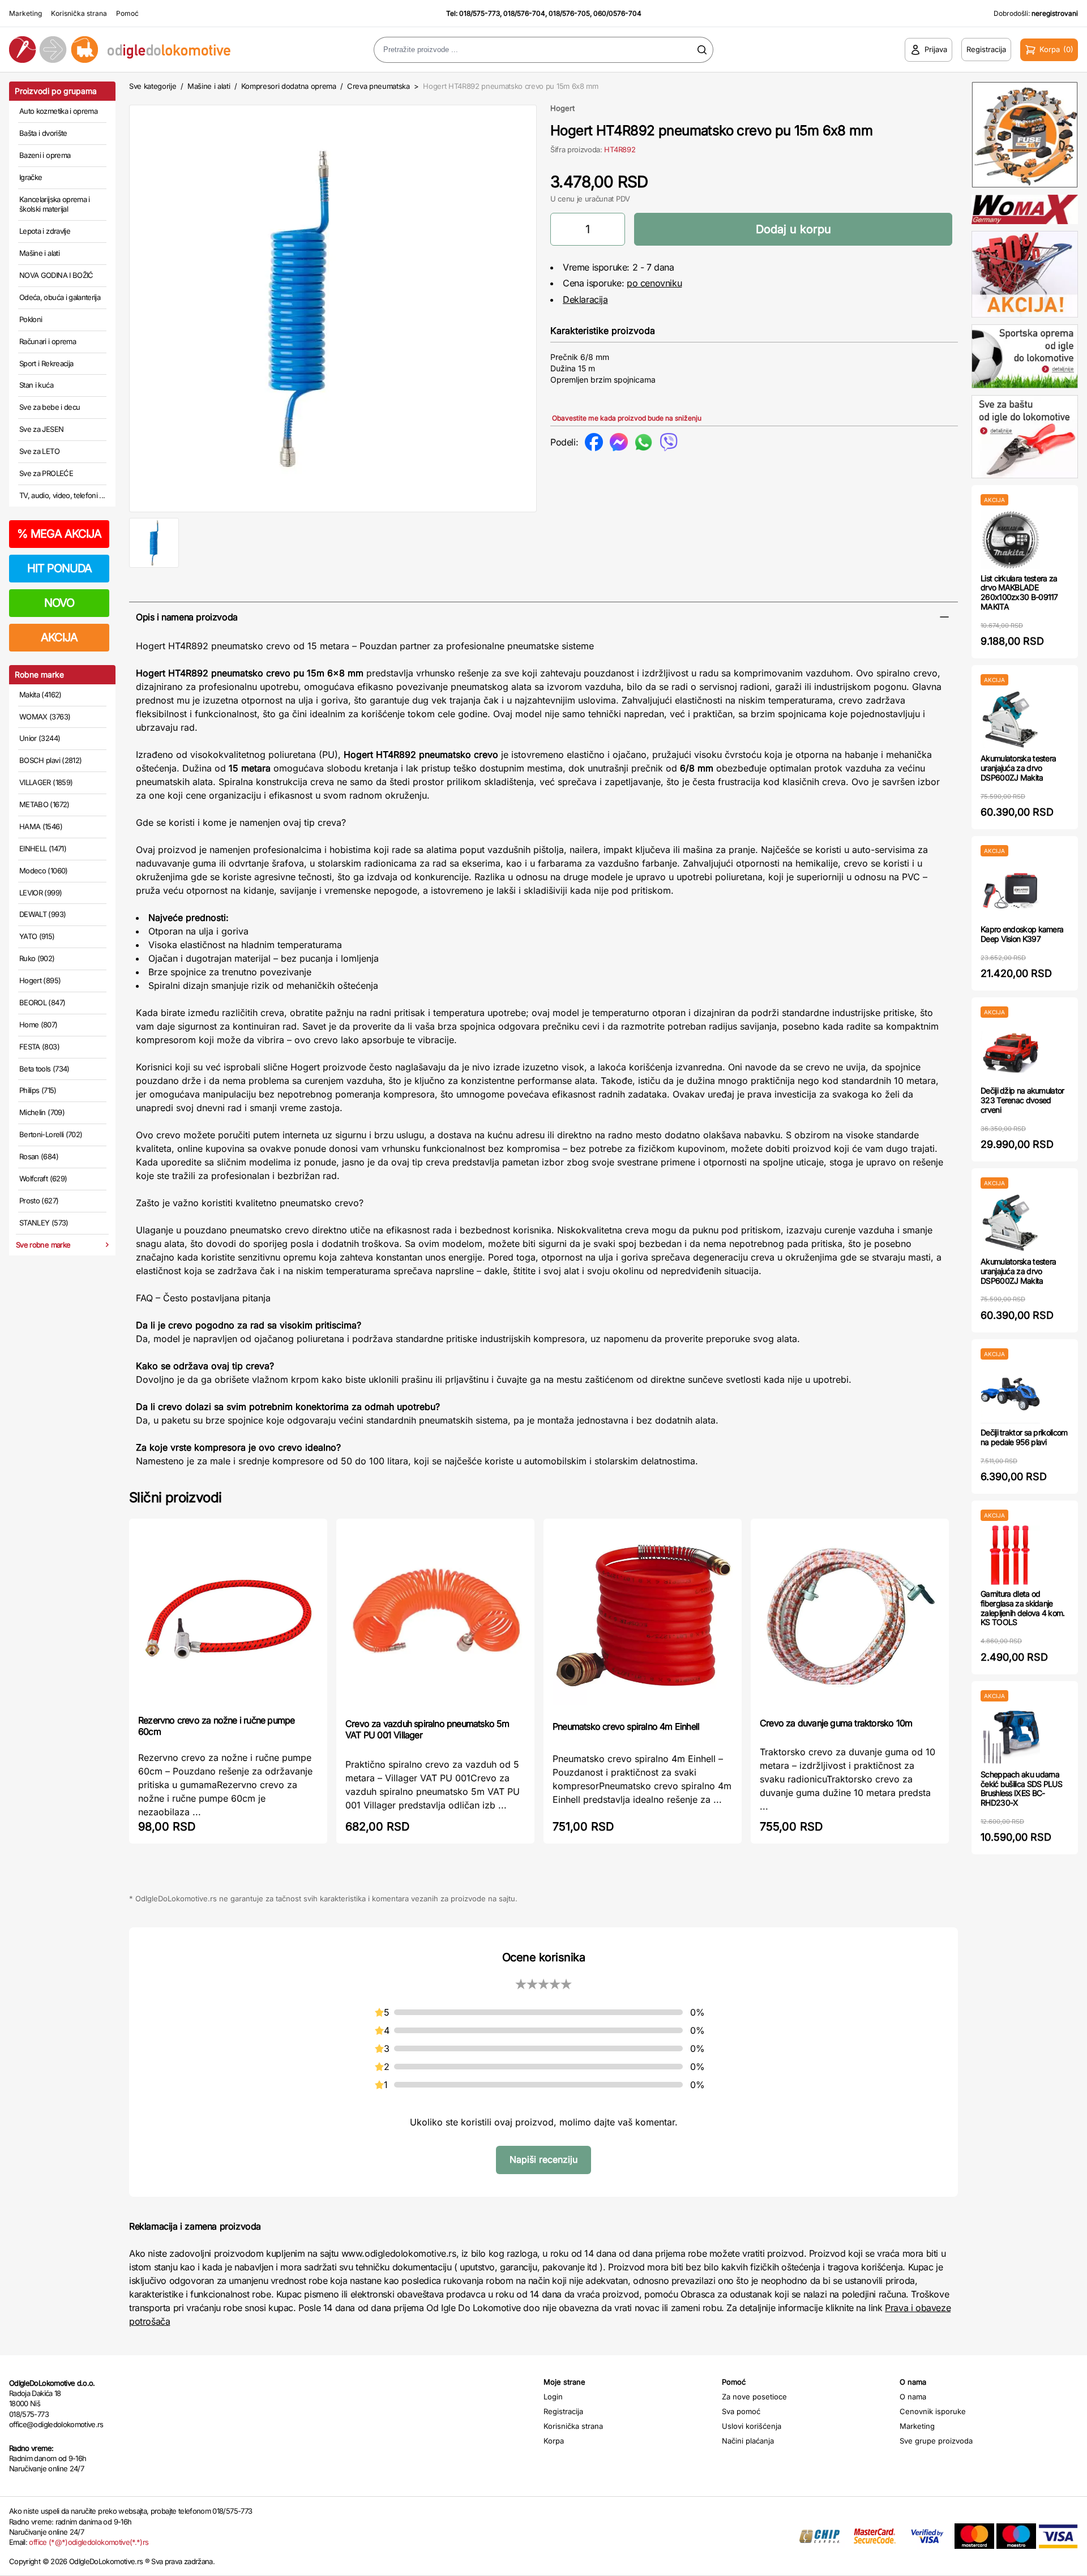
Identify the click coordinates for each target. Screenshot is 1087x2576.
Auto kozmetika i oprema (58, 111)
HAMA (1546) (41, 826)
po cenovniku (654, 283)
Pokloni (31, 319)
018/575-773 (480, 13)
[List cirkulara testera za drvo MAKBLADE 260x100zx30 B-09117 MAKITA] (1010, 540)
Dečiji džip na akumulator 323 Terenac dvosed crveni (1022, 1100)
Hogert (562, 108)
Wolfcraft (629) (43, 1178)
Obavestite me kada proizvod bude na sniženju (627, 418)
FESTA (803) (39, 1047)
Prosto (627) (39, 1201)
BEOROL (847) (42, 1002)
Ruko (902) (37, 958)
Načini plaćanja (748, 2441)
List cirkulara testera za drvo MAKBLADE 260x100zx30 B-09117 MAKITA (1019, 592)
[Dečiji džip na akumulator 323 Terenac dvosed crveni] (1010, 1052)
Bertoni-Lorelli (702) (51, 1134)
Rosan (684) (39, 1156)
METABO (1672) (44, 804)
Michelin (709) (42, 1112)
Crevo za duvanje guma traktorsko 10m (836, 1723)
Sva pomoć (741, 2411)
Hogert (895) (40, 980)
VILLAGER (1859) (46, 782)
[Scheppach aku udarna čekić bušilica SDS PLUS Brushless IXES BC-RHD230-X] (1010, 1736)
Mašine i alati (39, 253)
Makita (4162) (40, 695)
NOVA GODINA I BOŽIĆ (56, 275)
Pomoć (127, 13)
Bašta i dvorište (43, 133)
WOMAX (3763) (45, 717)
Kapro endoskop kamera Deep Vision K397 (1022, 934)
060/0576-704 (617, 13)
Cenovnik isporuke (933, 2411)
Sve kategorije (153, 86)
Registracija (563, 2411)
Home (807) (38, 1025)
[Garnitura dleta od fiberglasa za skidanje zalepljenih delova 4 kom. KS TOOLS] (1010, 1555)
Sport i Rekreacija (46, 363)
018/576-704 (524, 13)
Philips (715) (38, 1090)
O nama (913, 2397)
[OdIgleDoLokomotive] (136, 50)
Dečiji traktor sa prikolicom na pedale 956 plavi (1024, 1437)
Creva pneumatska (378, 86)
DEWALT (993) (42, 914)
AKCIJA (59, 637)
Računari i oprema (48, 341)
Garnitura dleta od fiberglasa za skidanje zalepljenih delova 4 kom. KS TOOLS (1023, 1608)
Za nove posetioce (754, 2397)
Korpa (554, 2441)
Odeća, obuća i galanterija (60, 297)
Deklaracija (585, 299)
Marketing (25, 13)
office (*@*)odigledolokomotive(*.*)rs (89, 2542)
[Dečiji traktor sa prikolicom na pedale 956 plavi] (1010, 1394)
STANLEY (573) (44, 1223)
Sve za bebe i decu (50, 407)
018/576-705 (569, 13)
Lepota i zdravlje (45, 231)
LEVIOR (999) (40, 893)
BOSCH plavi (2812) (50, 760)
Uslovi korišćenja (752, 2426)
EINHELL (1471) (43, 848)
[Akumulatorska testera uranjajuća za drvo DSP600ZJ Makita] (1010, 720)
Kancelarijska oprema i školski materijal (55, 204)
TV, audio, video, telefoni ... (62, 495)
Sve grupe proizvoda (936, 2441)
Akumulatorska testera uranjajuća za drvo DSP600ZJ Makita (1018, 768)
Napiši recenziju (543, 2159)
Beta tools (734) (44, 1069)
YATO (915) (37, 936)
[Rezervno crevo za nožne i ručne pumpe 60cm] (228, 1615)
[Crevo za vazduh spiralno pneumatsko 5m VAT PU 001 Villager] (435, 1617)
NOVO (59, 603)
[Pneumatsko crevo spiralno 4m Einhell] (643, 1619)
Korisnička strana (79, 13)
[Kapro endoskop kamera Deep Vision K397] (1010, 891)
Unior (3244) (40, 738)
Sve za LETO (39, 451)
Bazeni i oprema (45, 155)
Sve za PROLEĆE (46, 473)
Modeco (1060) (44, 871)
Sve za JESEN (41, 429)
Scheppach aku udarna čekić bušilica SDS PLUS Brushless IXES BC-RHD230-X (1021, 1788)
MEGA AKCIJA (59, 534)
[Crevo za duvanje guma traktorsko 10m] (850, 1617)
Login (553, 2397)
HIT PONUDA (59, 568)
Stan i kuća (36, 385)
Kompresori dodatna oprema (289, 86)
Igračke (31, 177)
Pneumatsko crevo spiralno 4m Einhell (626, 1726)
